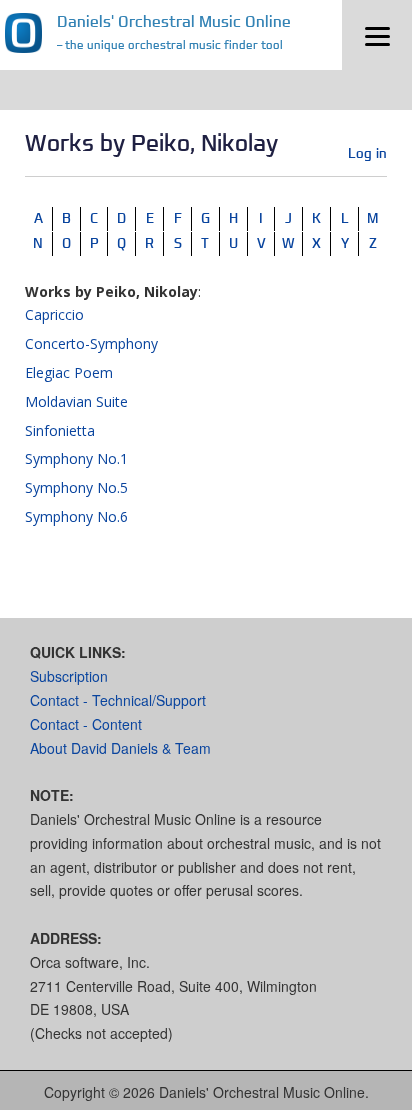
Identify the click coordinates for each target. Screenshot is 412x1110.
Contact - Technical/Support (118, 700)
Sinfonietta (60, 430)
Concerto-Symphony (91, 343)
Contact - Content (86, 724)
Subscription (69, 676)
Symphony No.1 (76, 458)
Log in (367, 153)
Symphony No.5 (76, 487)
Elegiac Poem (69, 372)
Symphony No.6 (76, 516)
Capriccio (54, 314)
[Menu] (377, 35)
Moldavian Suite (76, 401)
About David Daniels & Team (120, 748)
